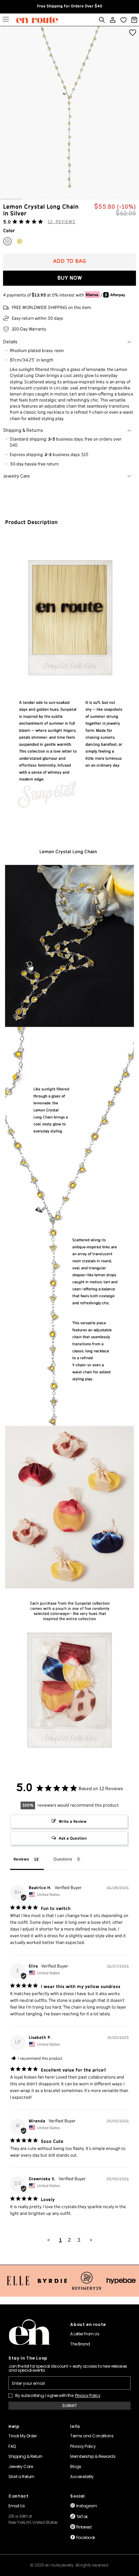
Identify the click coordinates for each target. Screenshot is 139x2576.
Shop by (6, 20)
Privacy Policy (88, 2396)
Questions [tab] (63, 1859)
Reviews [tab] (21, 1859)
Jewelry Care (17, 476)
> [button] (91, 2240)
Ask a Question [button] (73, 1838)
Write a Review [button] (73, 1822)
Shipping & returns (23, 430)
